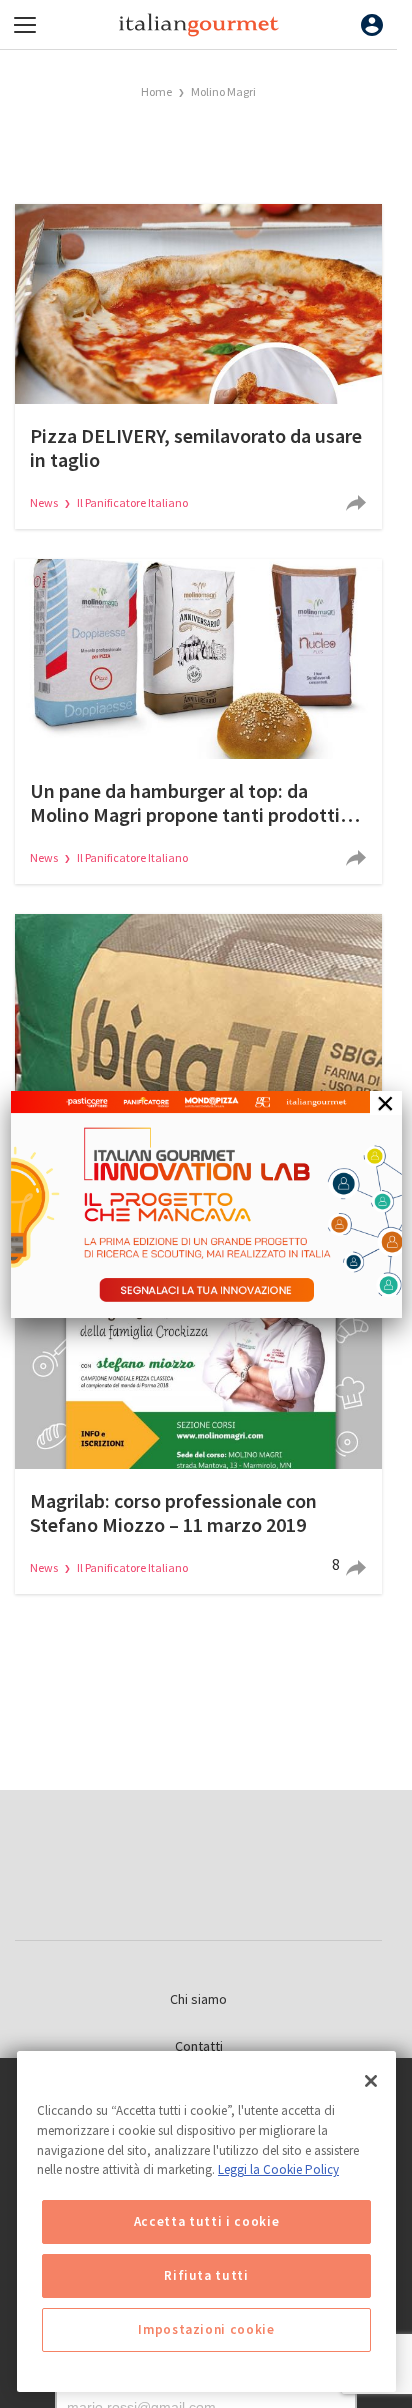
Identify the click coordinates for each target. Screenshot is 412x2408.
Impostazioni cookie (206, 2329)
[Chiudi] (371, 2081)
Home (156, 91)
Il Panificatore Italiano (132, 502)
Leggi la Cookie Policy (278, 2169)
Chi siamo (198, 1999)
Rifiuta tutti (206, 2275)
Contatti (199, 2046)
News (45, 502)
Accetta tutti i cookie (206, 2221)
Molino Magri (223, 91)
